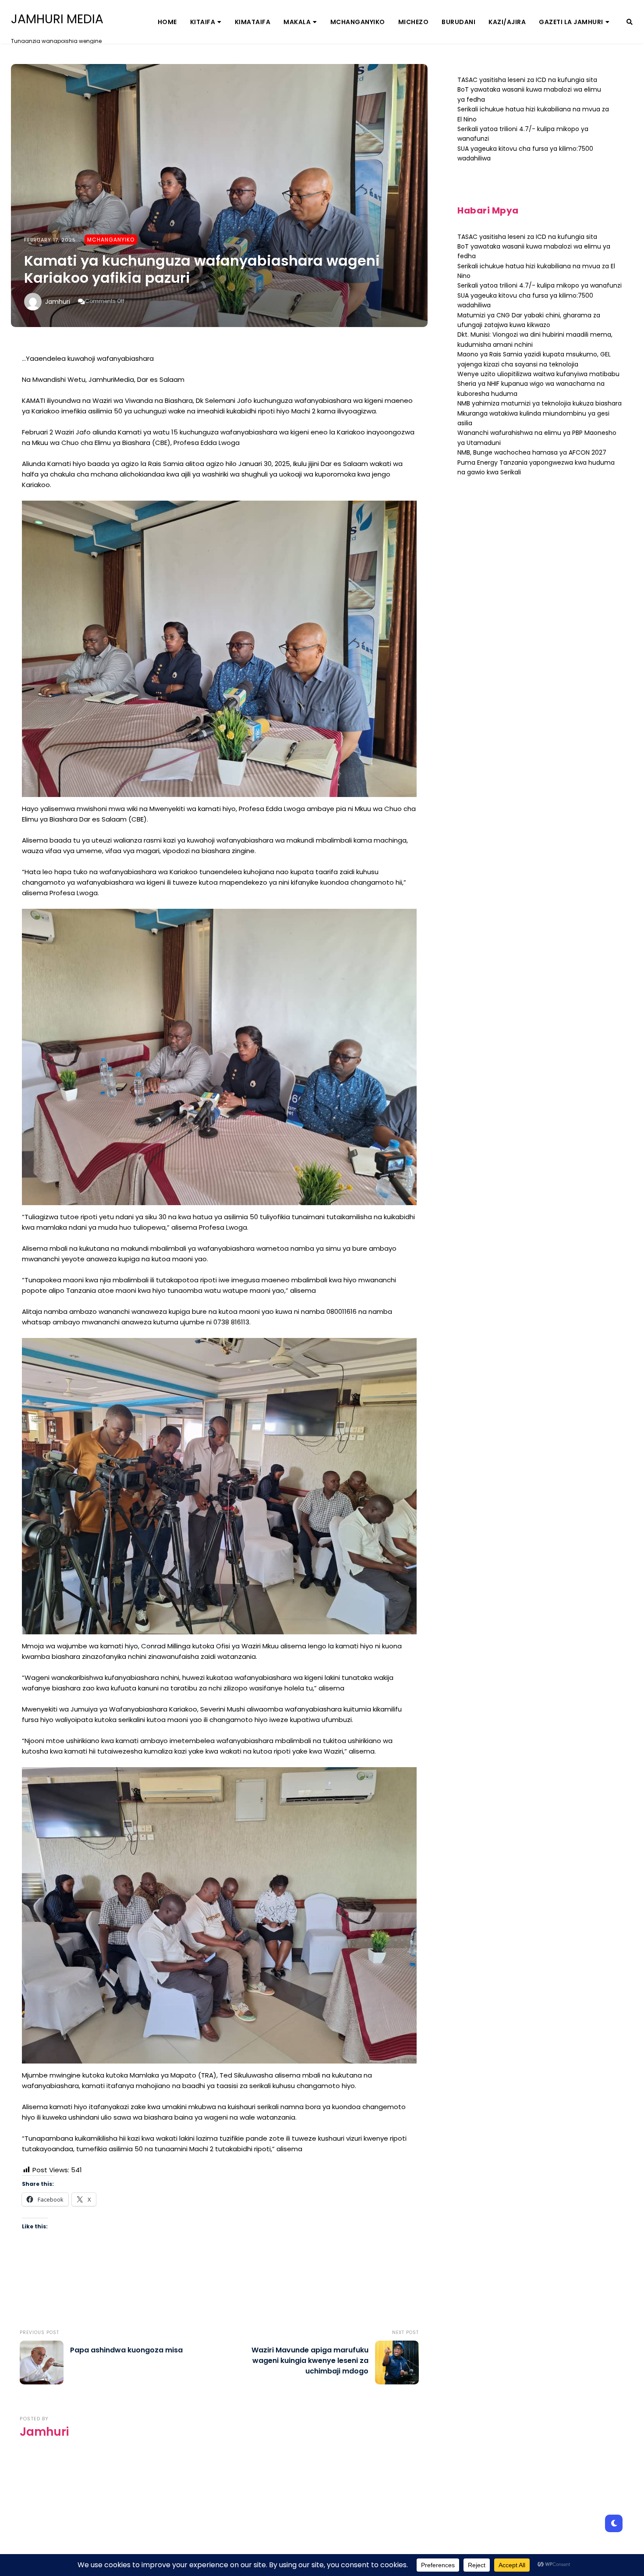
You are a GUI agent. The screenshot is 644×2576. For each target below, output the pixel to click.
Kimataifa (253, 22)
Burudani (458, 22)
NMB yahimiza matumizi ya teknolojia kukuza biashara (540, 403)
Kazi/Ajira (507, 22)
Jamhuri (58, 302)
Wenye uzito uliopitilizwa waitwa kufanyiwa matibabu (538, 374)
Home (167, 22)
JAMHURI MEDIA (57, 19)
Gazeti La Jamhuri (571, 22)
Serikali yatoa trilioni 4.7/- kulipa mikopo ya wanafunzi (540, 285)
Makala (297, 22)
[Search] (630, 22)
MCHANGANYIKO (358, 22)
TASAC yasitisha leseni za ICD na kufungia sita (527, 80)
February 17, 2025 (50, 240)
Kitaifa (203, 22)
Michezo (414, 22)
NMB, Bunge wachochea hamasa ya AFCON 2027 (532, 452)
